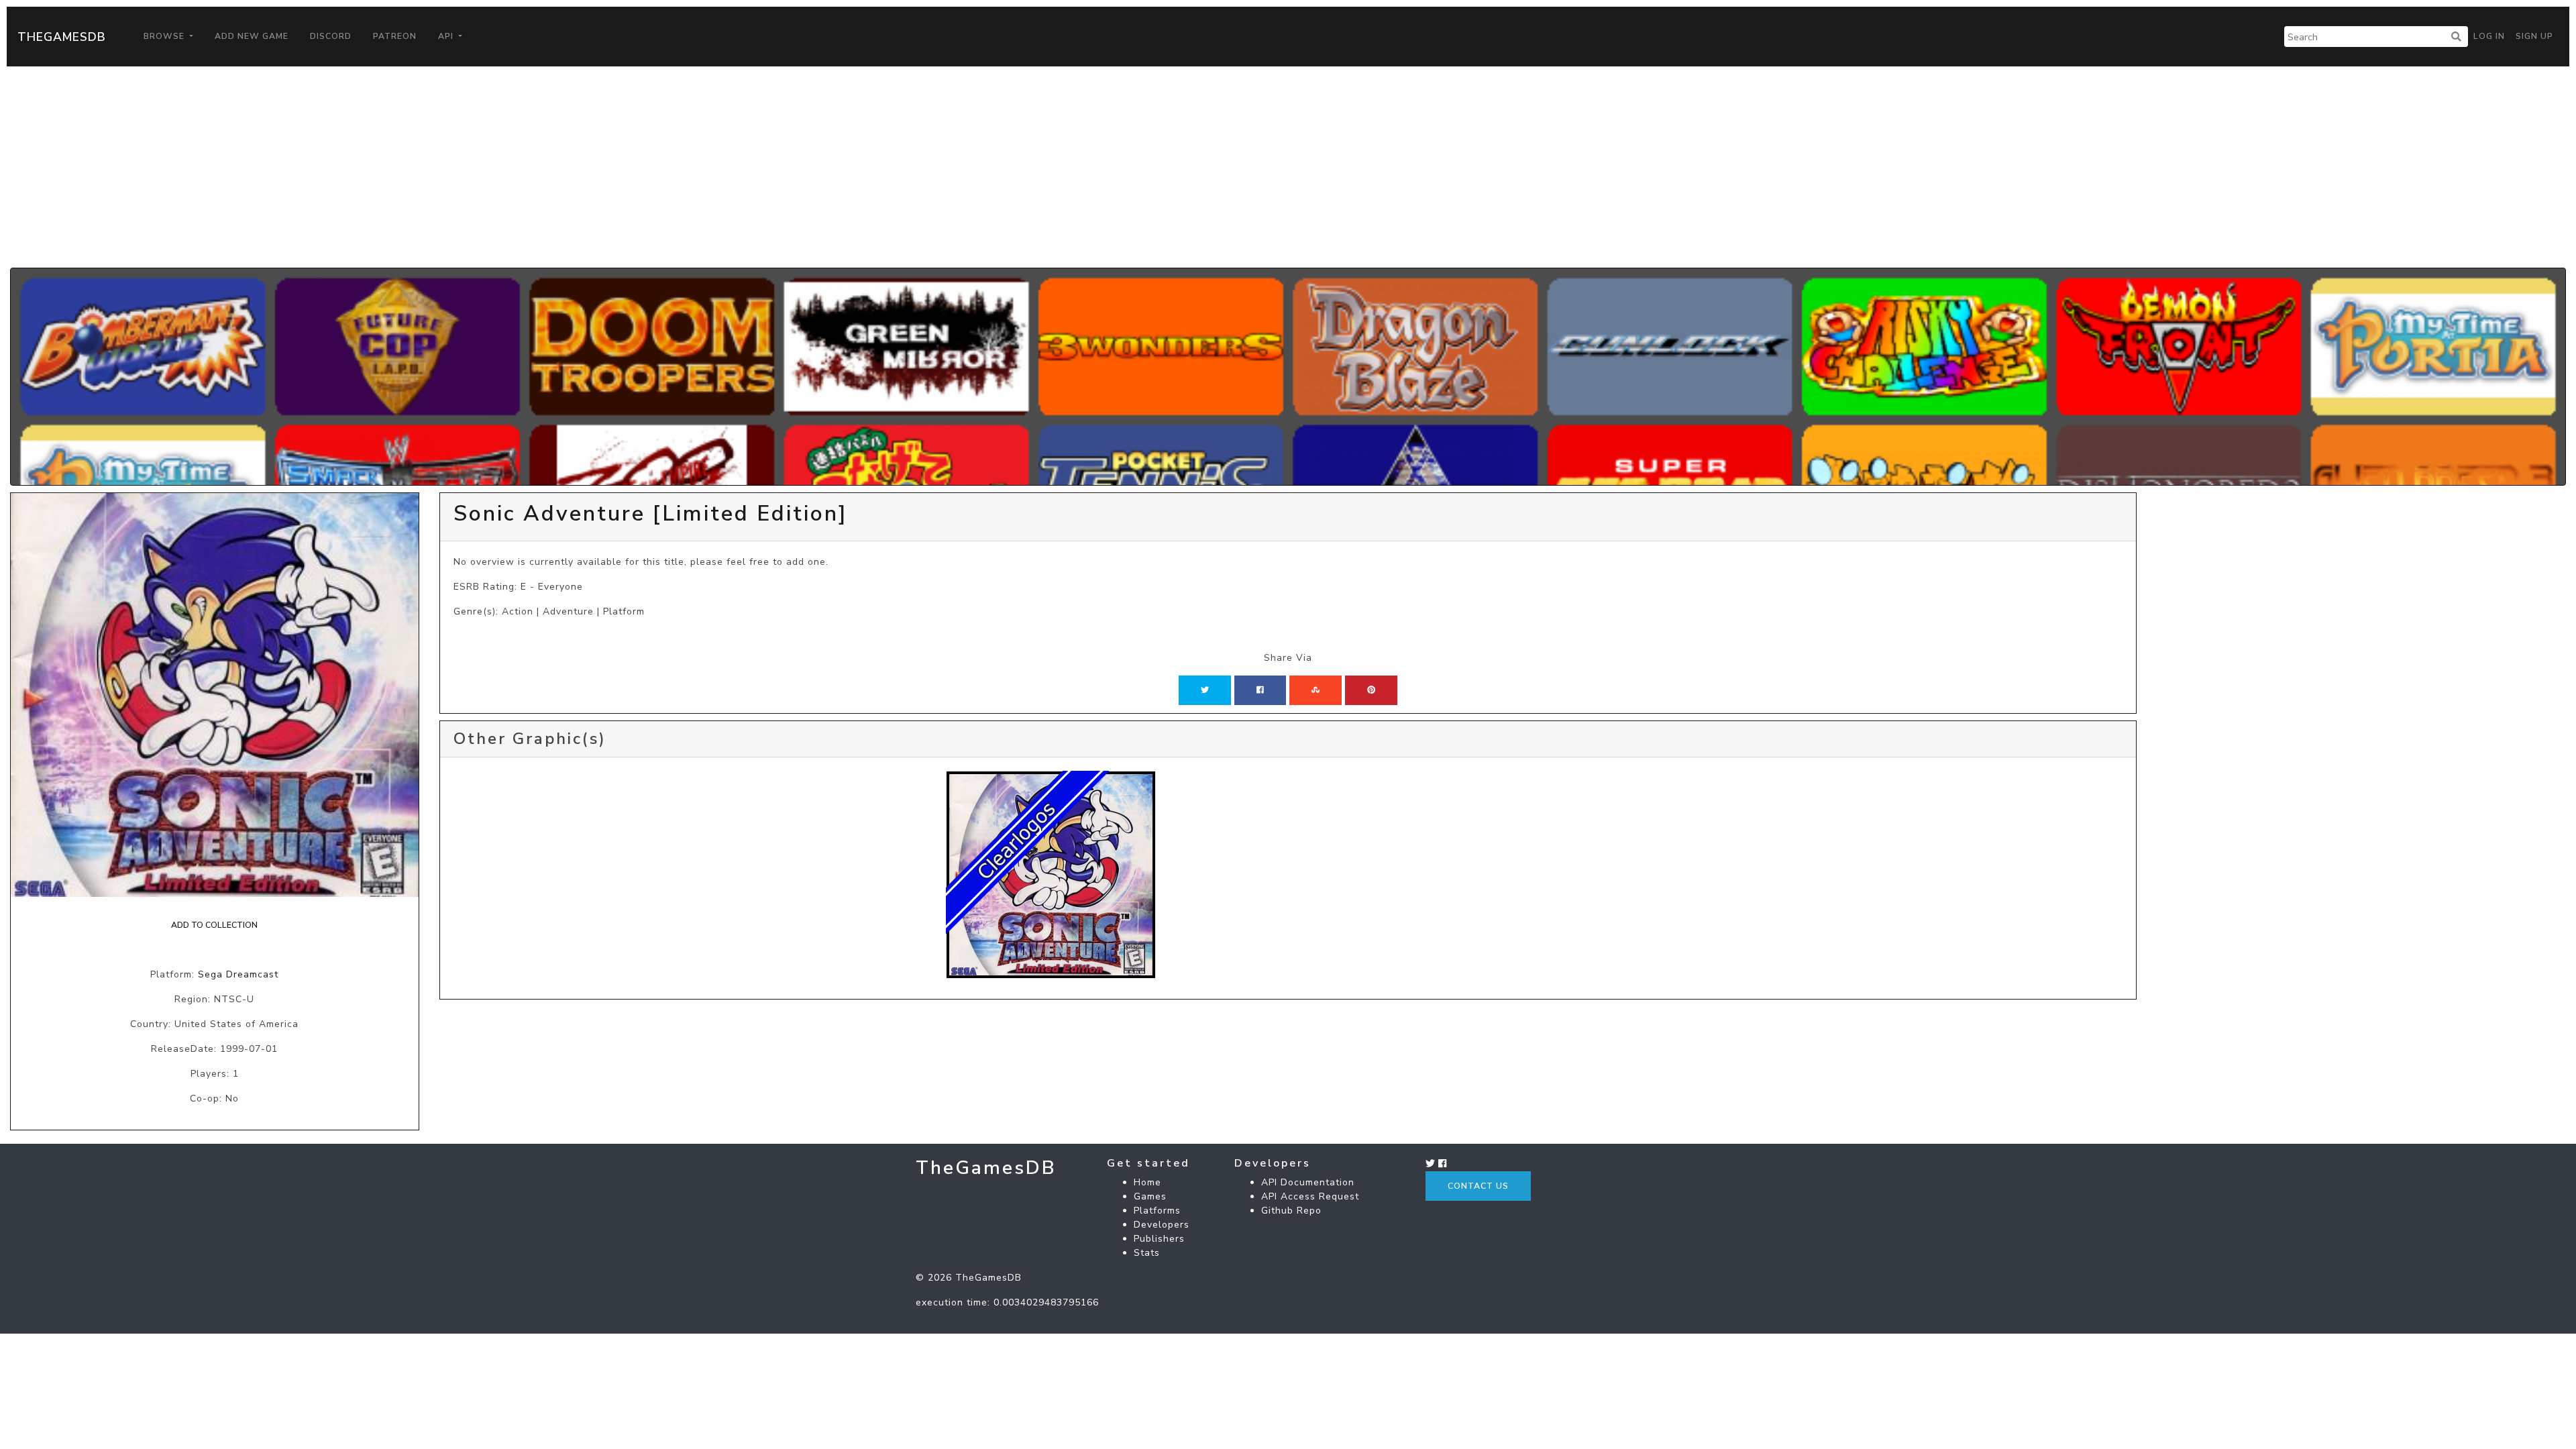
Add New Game (252, 36)
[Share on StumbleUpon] (1316, 690)
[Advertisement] (1288, 167)
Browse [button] (165, 36)
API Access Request (1310, 1196)
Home (1147, 1182)
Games (1150, 1196)
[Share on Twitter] (1205, 690)
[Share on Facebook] (1260, 690)
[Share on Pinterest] (1371, 690)
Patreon (395, 36)
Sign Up (2534, 36)
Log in (2489, 36)
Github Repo (1291, 1211)
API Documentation (1308, 1182)
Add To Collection (214, 925)
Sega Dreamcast (238, 974)
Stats (1147, 1253)
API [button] (447, 36)
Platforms (1157, 1211)
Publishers (1159, 1239)
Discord (331, 36)
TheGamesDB (62, 37)
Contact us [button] (1478, 1186)
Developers (1162, 1225)
